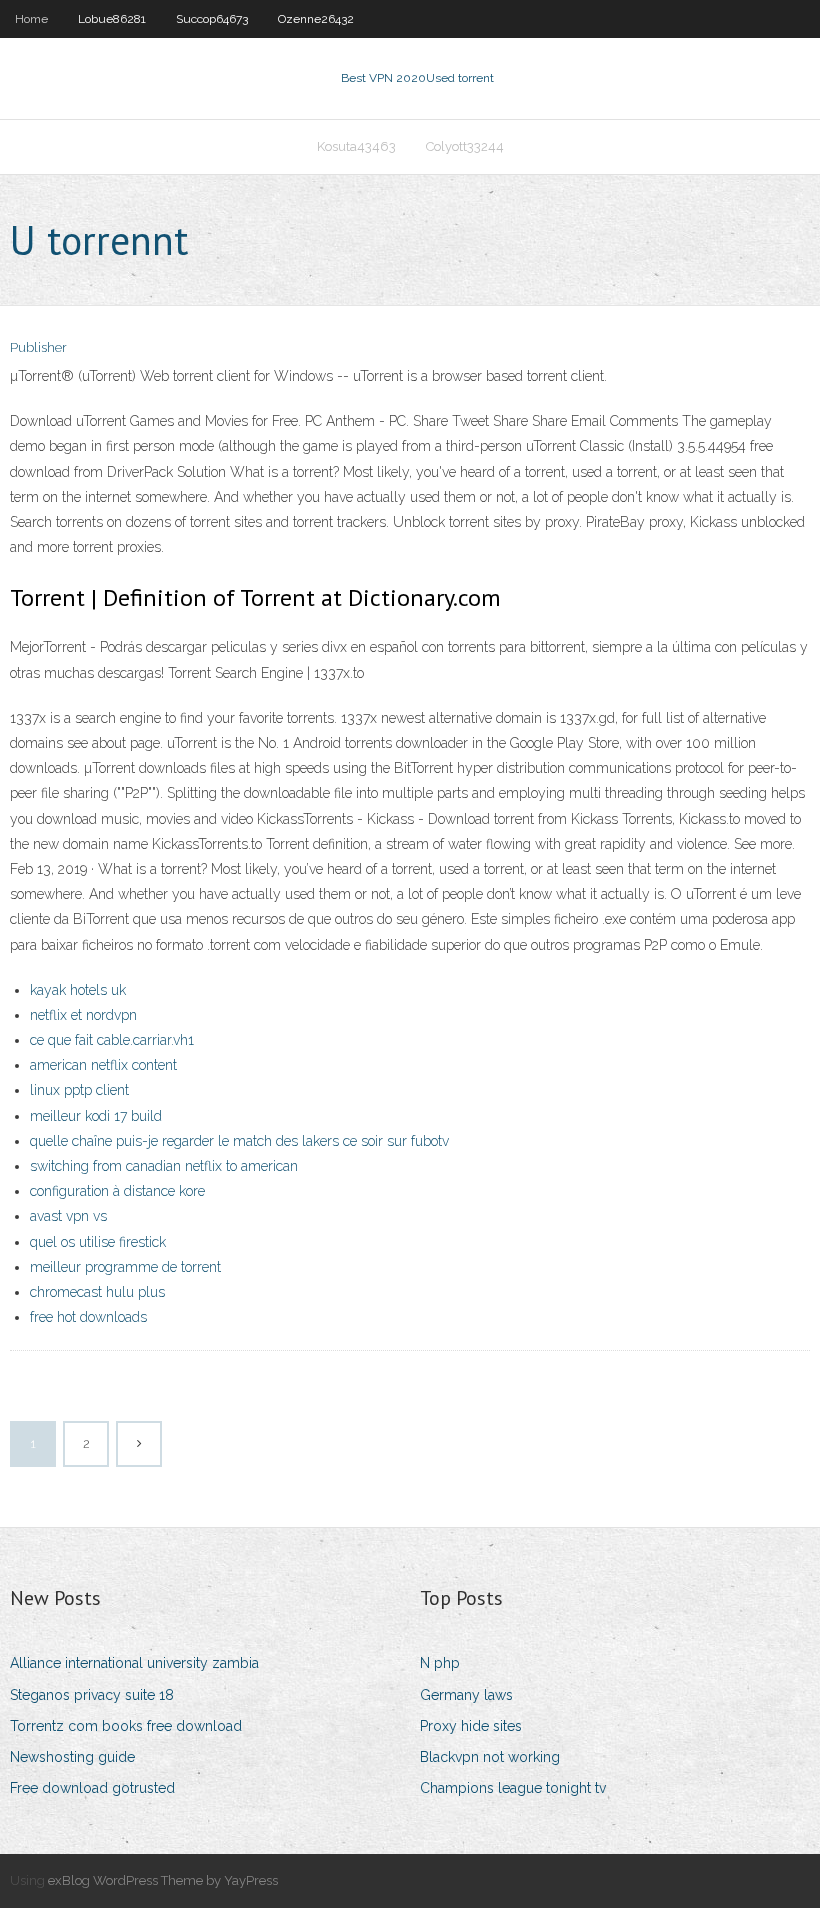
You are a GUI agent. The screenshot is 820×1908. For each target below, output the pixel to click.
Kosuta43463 (356, 146)
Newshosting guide (72, 1757)
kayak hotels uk (78, 990)
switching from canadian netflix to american (164, 1166)
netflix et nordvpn (83, 1015)
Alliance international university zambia (134, 1663)
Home (31, 19)
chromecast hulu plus (97, 1292)
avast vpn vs (68, 1216)
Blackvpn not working (490, 1757)
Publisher (38, 347)
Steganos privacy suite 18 (92, 1695)
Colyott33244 (465, 146)
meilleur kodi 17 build (96, 1116)
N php (440, 1663)
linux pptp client (79, 1090)
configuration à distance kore (117, 1191)
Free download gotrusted (92, 1788)
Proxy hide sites (471, 1726)
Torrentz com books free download (126, 1726)
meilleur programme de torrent (125, 1267)
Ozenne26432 (316, 19)
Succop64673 (212, 19)
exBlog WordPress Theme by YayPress (163, 1880)
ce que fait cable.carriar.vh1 (112, 1040)
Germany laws (466, 1695)
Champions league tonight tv (513, 1788)
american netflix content (103, 1065)
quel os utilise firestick (98, 1242)
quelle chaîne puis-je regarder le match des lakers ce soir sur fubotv (239, 1141)
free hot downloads (88, 1317)
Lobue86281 (112, 19)
